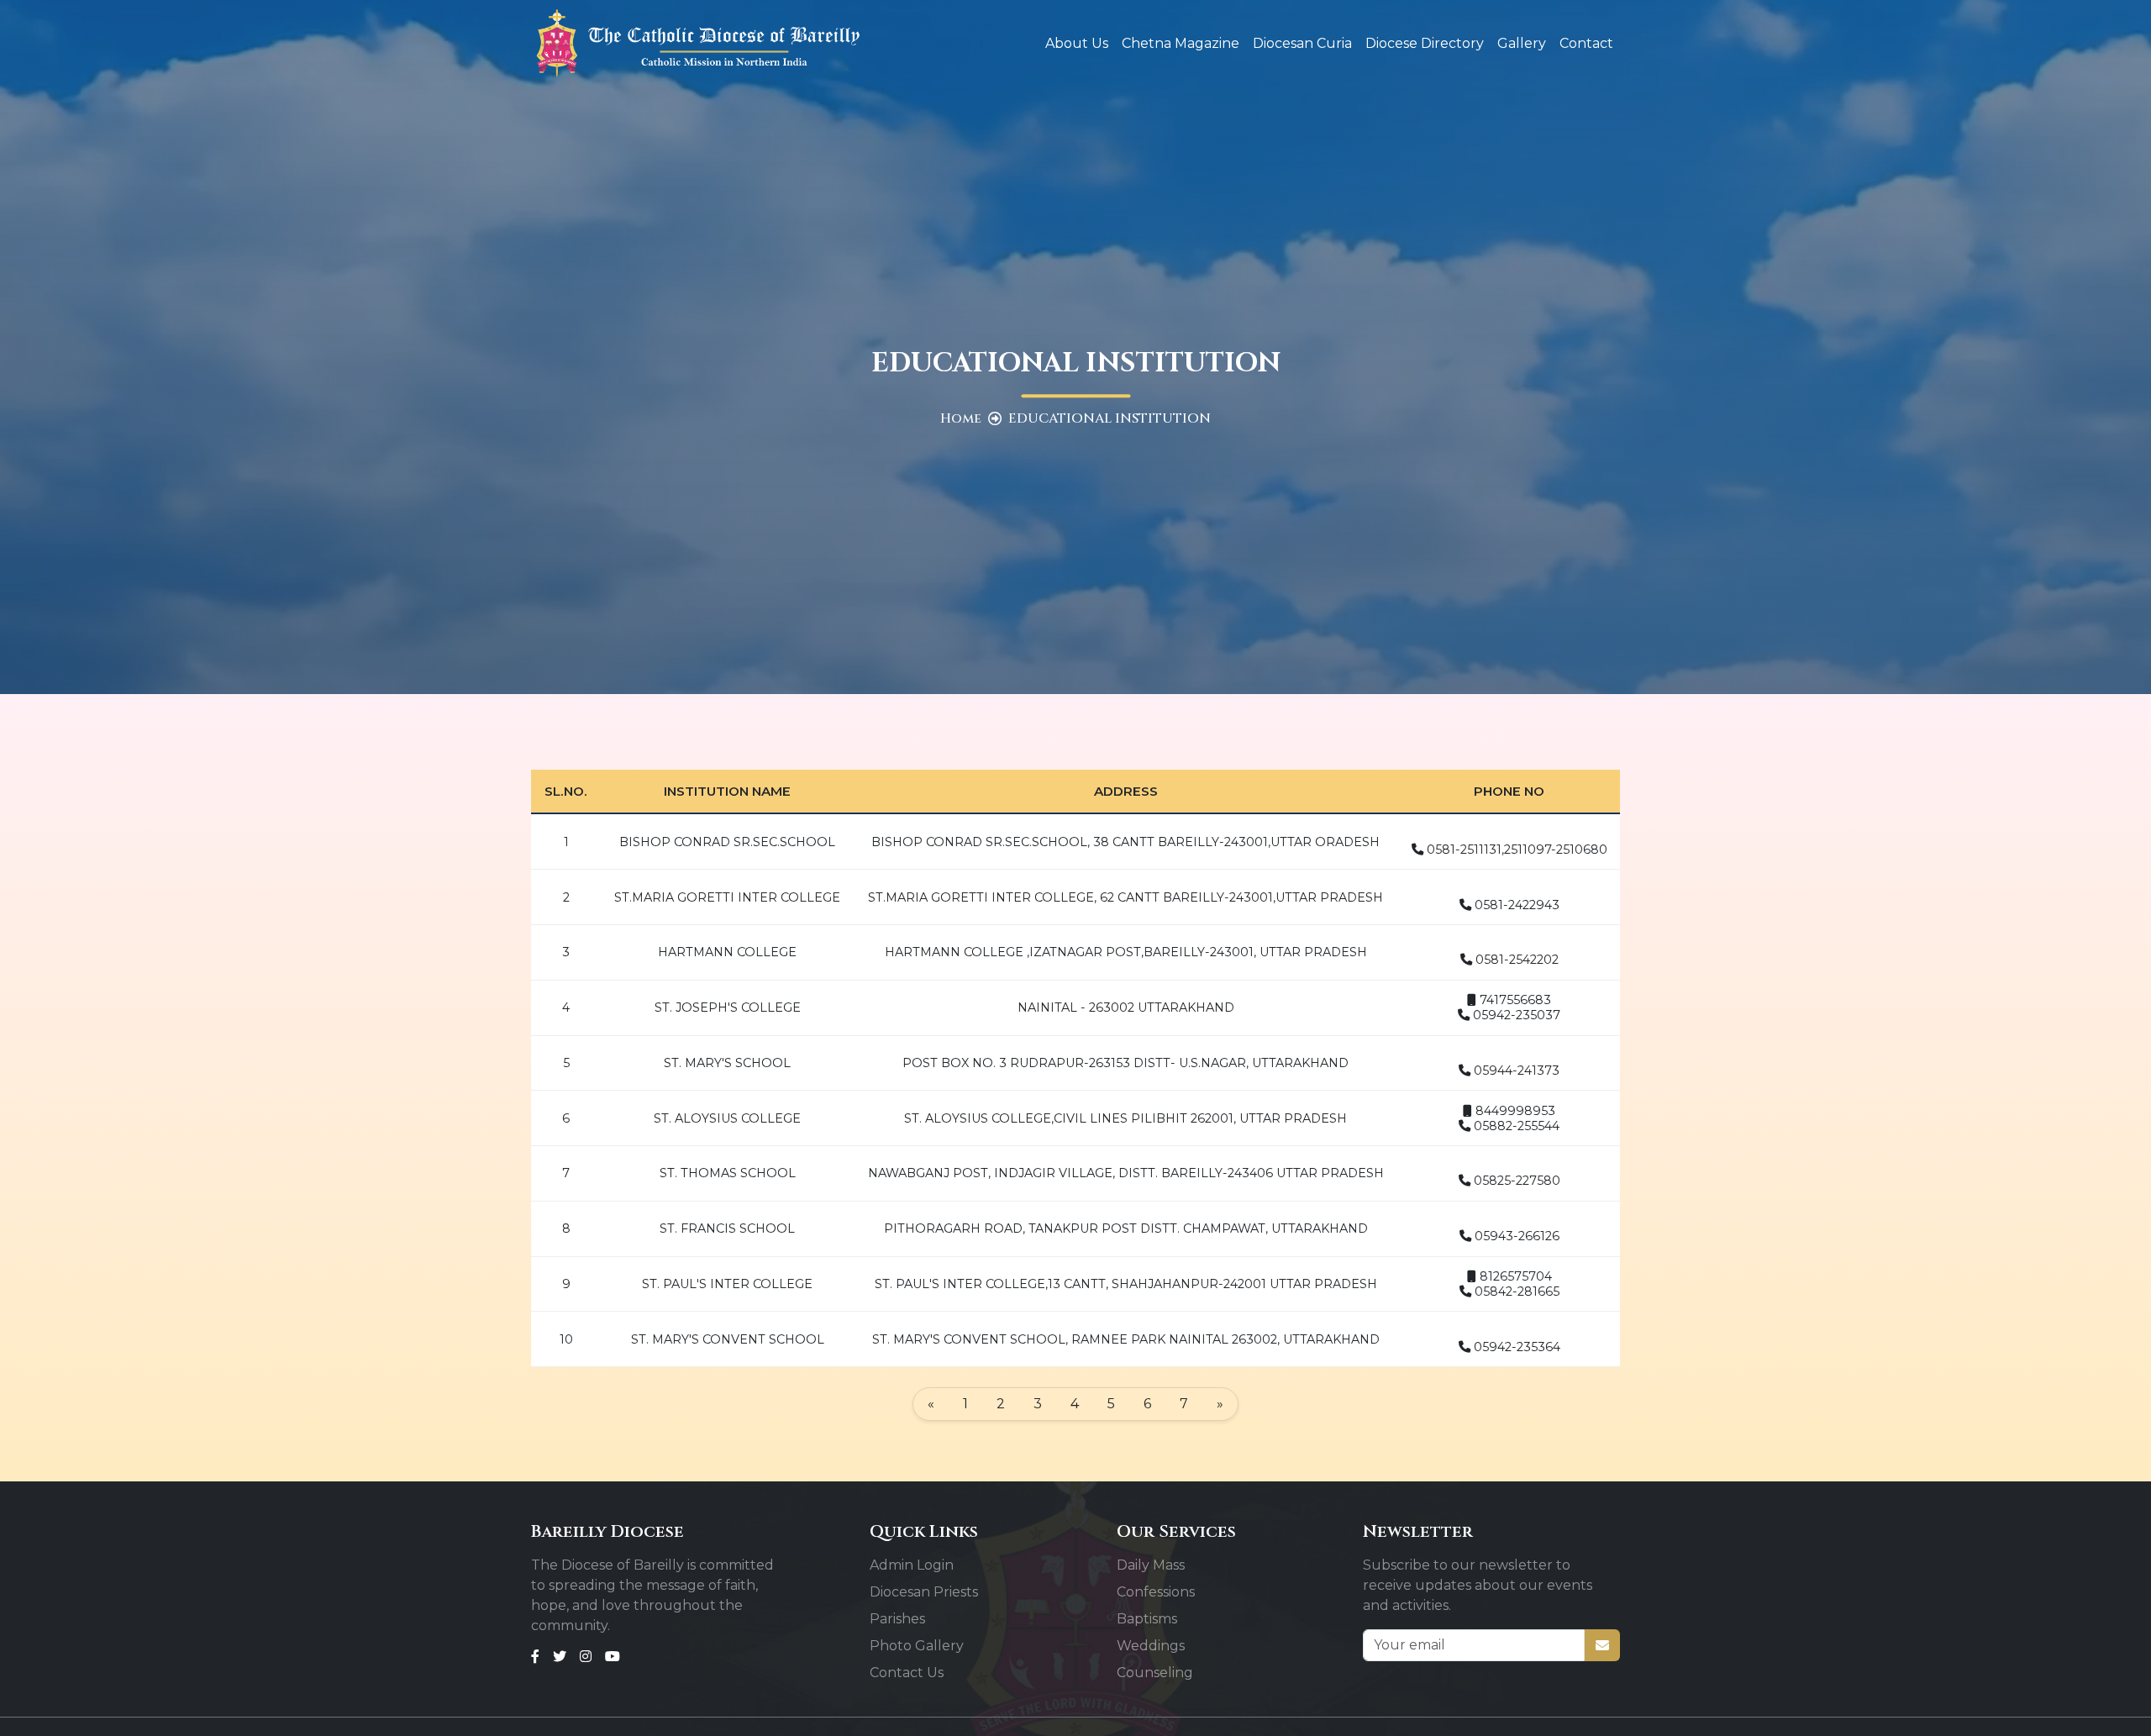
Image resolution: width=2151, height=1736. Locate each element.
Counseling (1155, 1673)
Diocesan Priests (924, 1592)
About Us (1077, 43)
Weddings (1151, 1646)
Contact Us (907, 1673)
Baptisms (1147, 1619)
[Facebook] (535, 1656)
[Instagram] (586, 1656)
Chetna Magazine (1181, 43)
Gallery (1522, 43)
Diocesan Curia (1302, 43)
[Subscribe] (1602, 1645)
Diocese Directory (1425, 43)
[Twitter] (560, 1656)
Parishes (897, 1619)
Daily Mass (1151, 1565)
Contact (1586, 43)
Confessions (1156, 1592)
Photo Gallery (917, 1646)
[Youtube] (613, 1656)
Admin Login (912, 1565)
